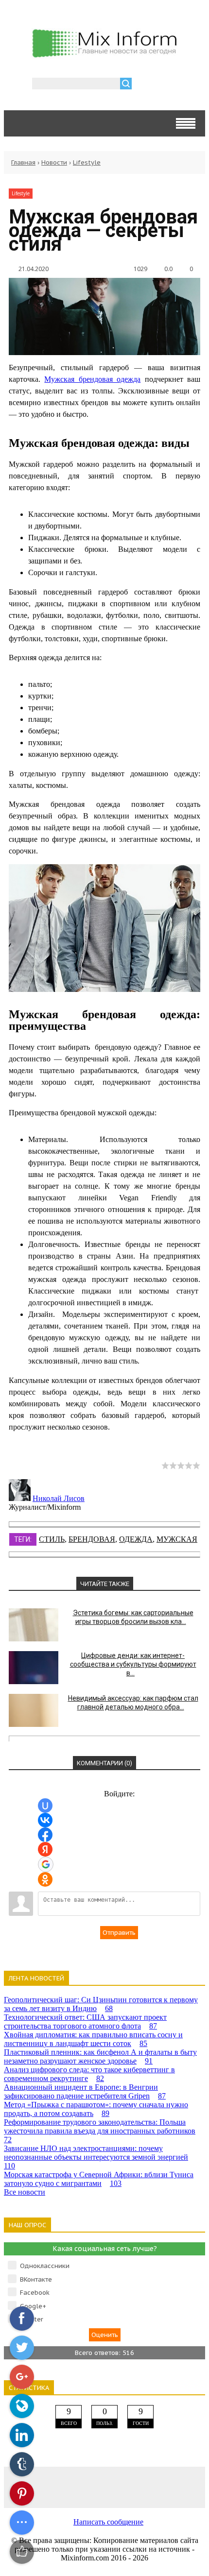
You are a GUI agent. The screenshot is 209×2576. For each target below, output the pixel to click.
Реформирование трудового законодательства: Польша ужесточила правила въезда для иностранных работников (100, 2131)
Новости (54, 162)
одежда (136, 1539)
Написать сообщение (108, 2522)
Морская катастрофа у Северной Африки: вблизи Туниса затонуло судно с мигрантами (99, 2179)
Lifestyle (87, 162)
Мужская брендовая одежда (92, 379)
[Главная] (104, 55)
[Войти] (144, 85)
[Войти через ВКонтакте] (45, 1820)
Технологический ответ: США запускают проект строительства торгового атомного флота (85, 2022)
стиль (52, 1539)
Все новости (25, 2192)
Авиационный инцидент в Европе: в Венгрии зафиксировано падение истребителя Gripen (85, 2091)
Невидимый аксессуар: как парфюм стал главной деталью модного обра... (133, 1703)
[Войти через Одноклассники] (45, 1879)
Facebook (35, 2293)
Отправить (119, 1933)
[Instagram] (145, 2487)
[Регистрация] (167, 85)
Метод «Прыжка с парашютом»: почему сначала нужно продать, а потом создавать (96, 2109)
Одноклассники (45, 2266)
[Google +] (185, 2487)
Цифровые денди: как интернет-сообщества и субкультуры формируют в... (133, 1664)
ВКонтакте (36, 2279)
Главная (23, 162)
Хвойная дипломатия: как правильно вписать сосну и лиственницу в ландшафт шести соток (93, 2039)
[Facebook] (64, 2487)
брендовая (92, 1539)
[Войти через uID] (45, 1806)
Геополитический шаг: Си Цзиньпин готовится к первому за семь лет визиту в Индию (101, 2004)
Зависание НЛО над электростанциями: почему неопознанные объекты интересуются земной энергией (96, 2157)
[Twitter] (104, 2487)
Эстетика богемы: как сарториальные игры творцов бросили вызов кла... (133, 1617)
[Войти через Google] (46, 1864)
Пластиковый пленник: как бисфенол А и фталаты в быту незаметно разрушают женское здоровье (100, 2056)
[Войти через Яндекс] (45, 1849)
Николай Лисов (59, 1498)
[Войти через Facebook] (45, 1835)
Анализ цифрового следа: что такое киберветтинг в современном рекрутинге (89, 2074)
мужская (177, 1539)
